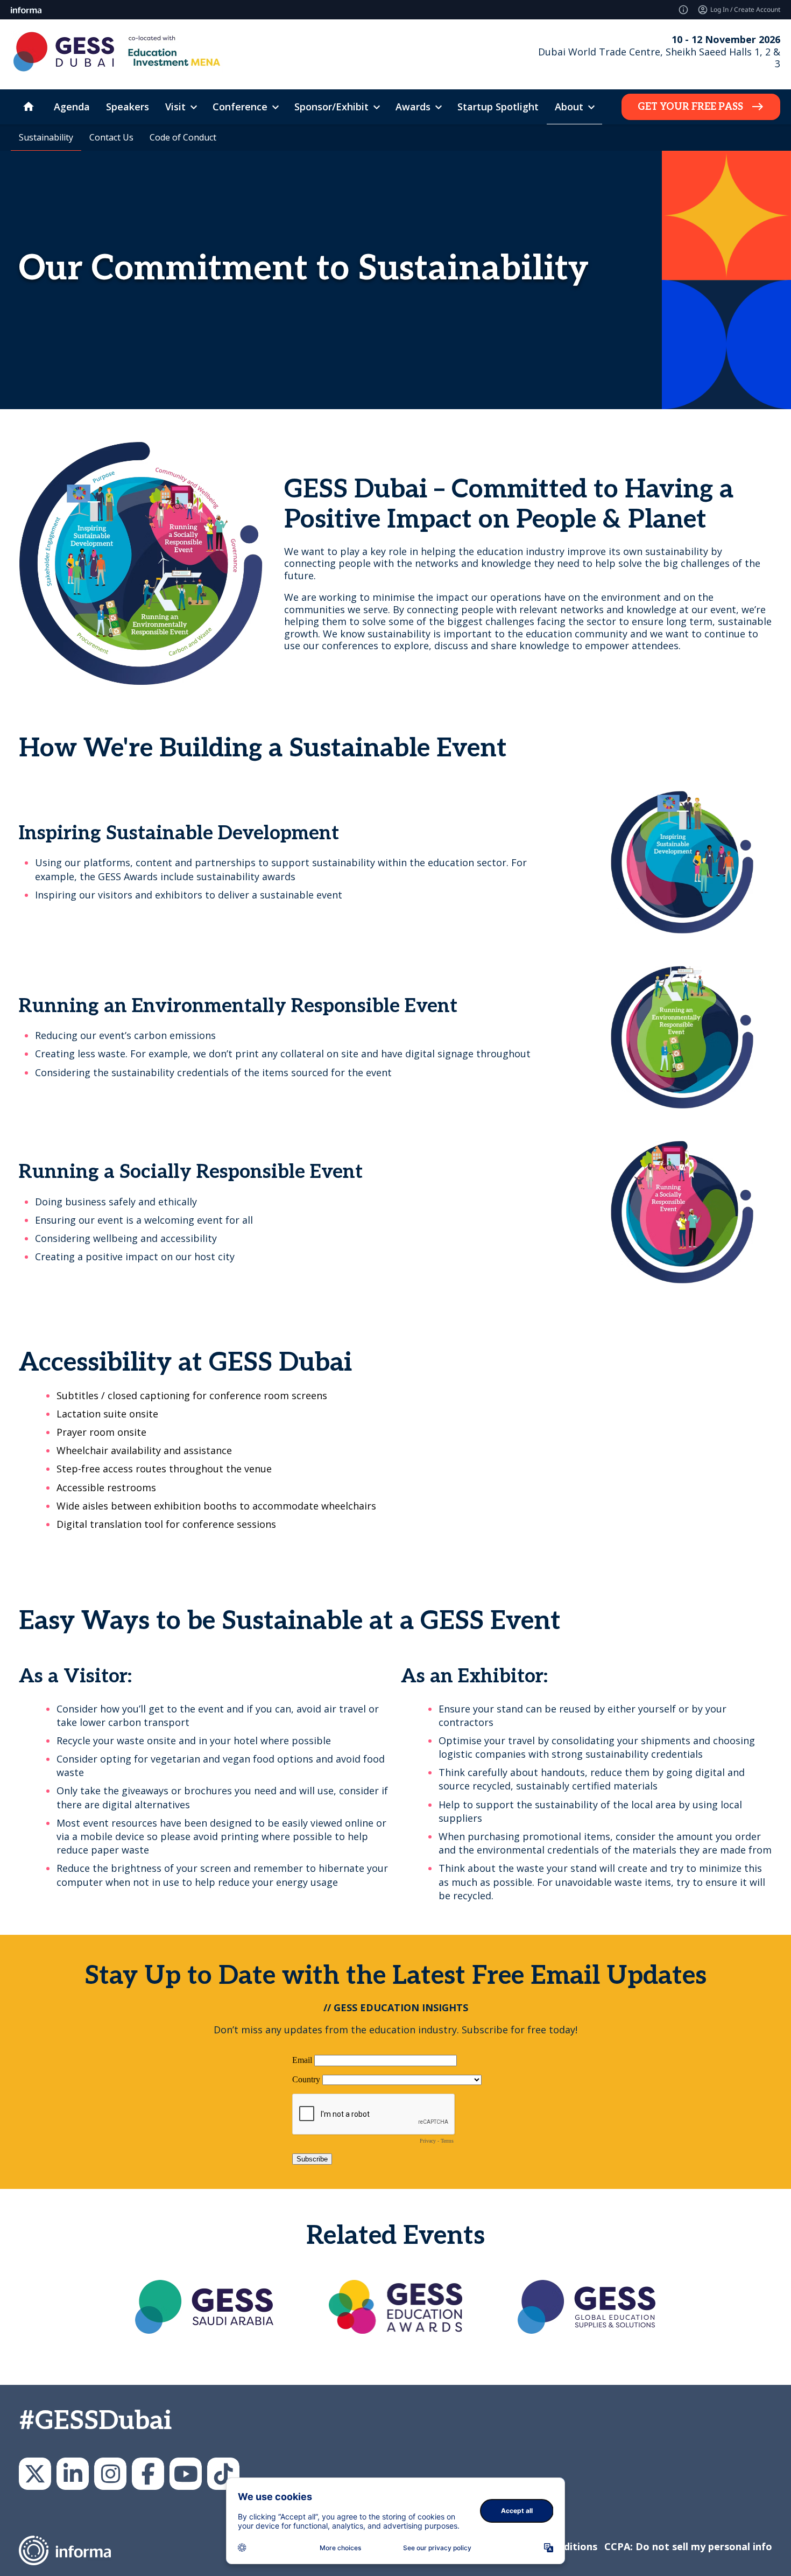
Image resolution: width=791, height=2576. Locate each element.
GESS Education (73, 2474)
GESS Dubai (148, 2474)
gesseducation (110, 2474)
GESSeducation (35, 2474)
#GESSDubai (95, 2421)
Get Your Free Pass (690, 107)
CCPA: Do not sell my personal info (688, 2546)
